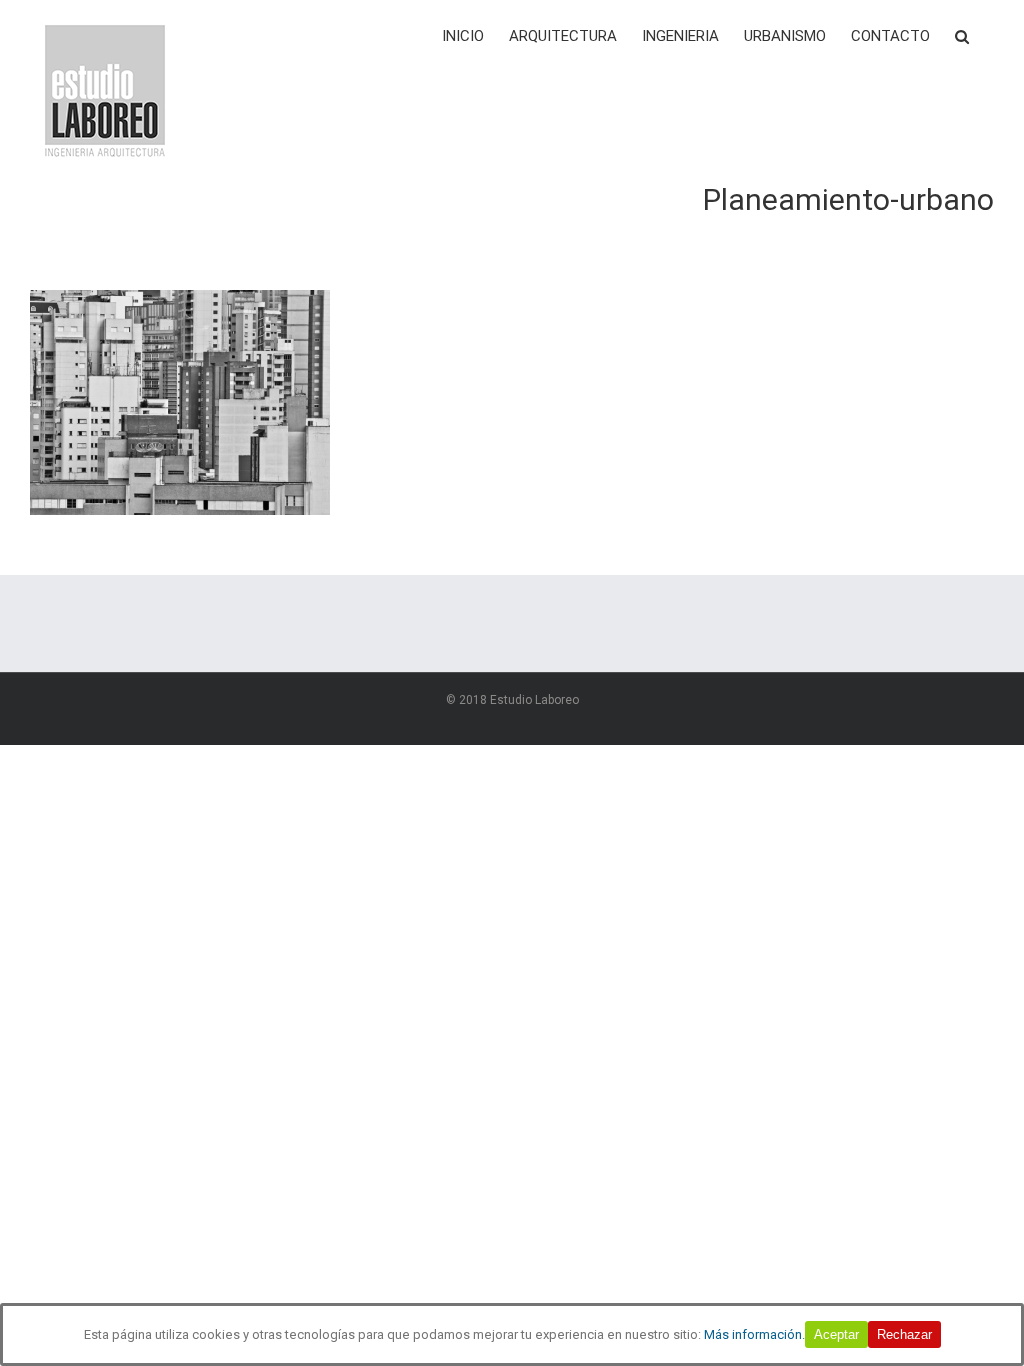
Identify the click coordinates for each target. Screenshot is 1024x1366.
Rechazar (904, 1334)
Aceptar (836, 1334)
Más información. (754, 1334)
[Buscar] (962, 35)
